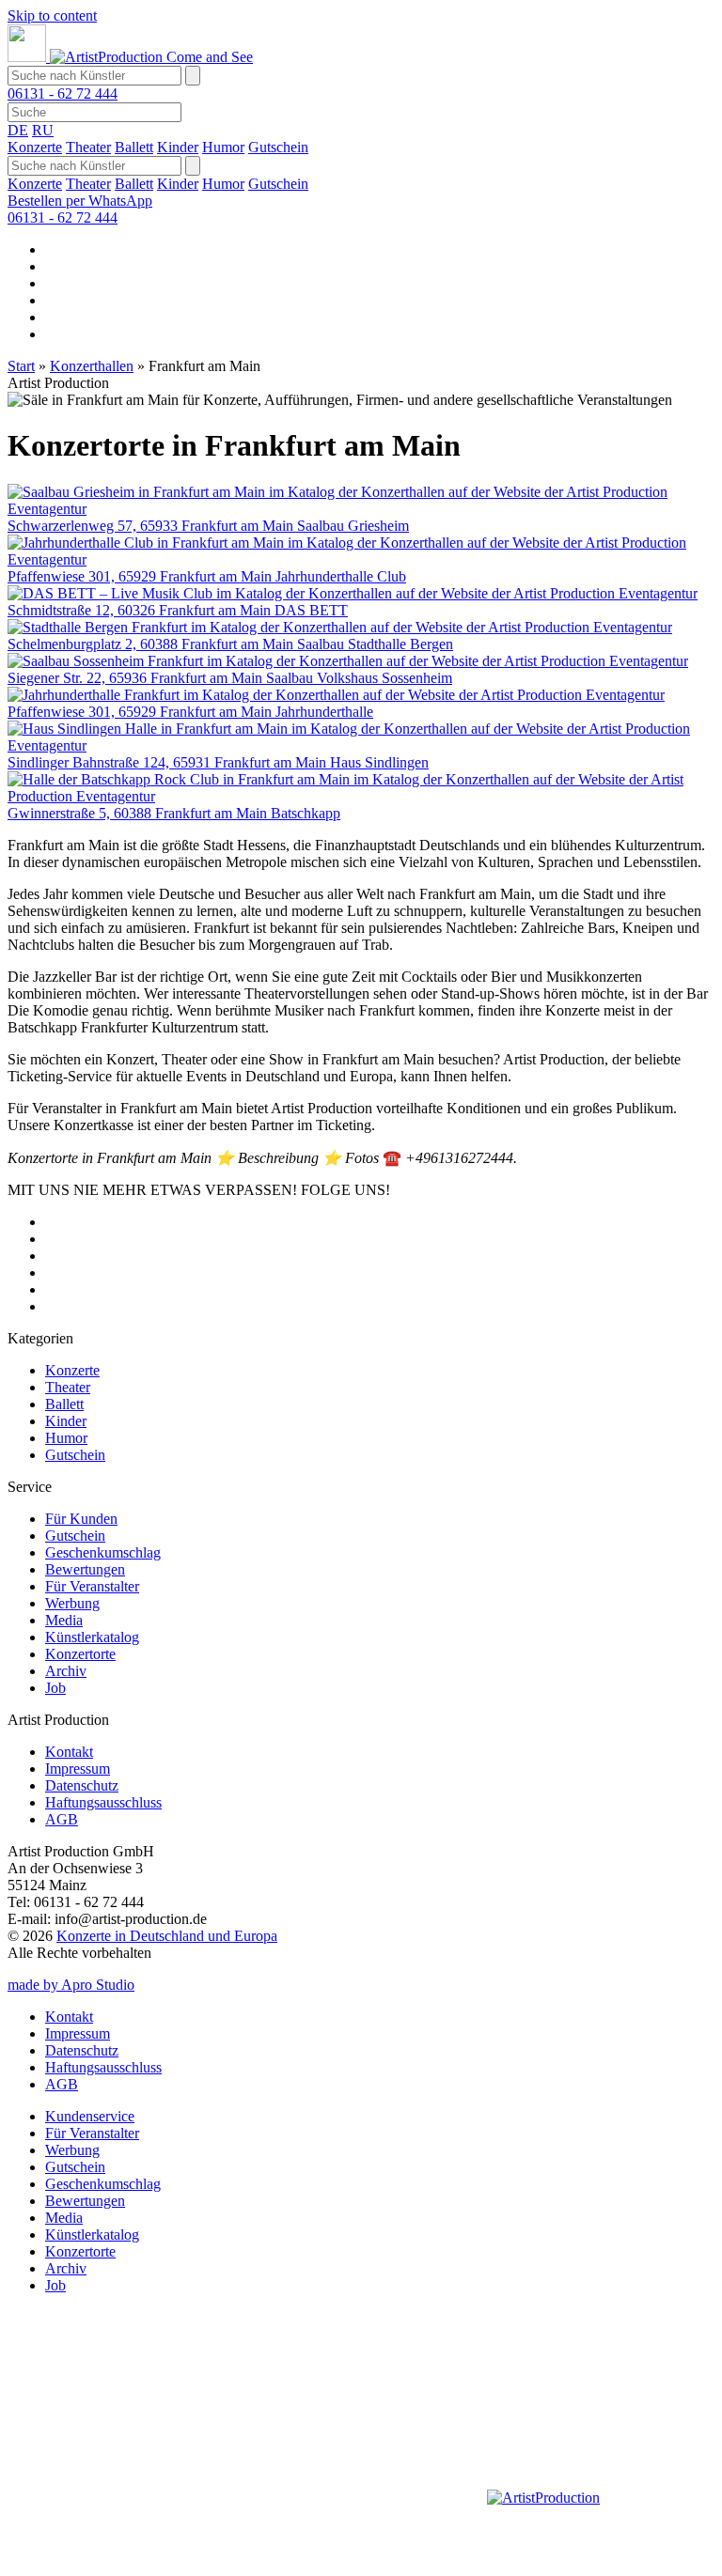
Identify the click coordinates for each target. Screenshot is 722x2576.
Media (64, 1620)
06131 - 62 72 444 (63, 93)
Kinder (178, 147)
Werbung (72, 1603)
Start (21, 366)
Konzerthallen (92, 366)
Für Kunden (81, 1519)
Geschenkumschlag (103, 1552)
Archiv (66, 1671)
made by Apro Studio (71, 1985)
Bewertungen (85, 1569)
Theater (88, 147)
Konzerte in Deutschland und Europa (167, 1936)
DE (18, 130)
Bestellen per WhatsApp (80, 201)
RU (43, 130)
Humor (223, 147)
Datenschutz (82, 1785)
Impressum (78, 1769)
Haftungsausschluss (103, 1802)
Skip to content (52, 16)
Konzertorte (80, 1654)
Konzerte (35, 147)
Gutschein (278, 147)
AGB (62, 1819)
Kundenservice (90, 2116)
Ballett (134, 147)
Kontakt (69, 1752)
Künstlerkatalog (92, 1637)
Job (55, 1688)
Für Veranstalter (92, 1586)
